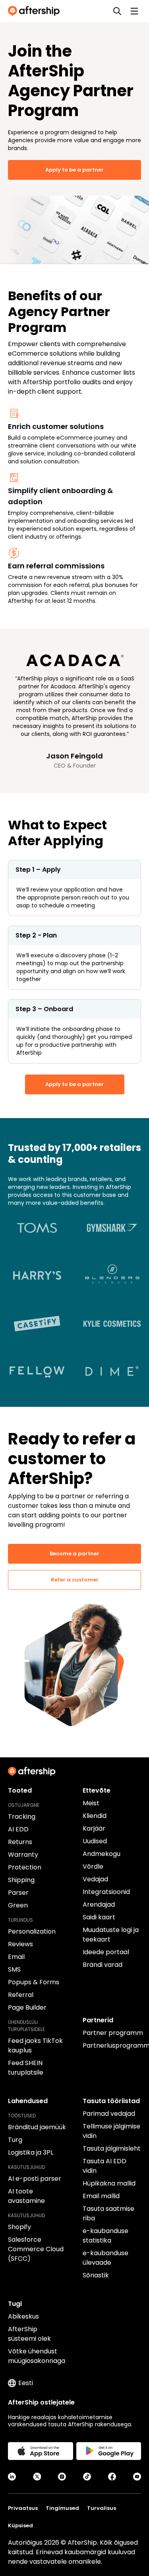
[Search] (117, 11)
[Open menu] (134, 11)
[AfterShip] (36, 11)
